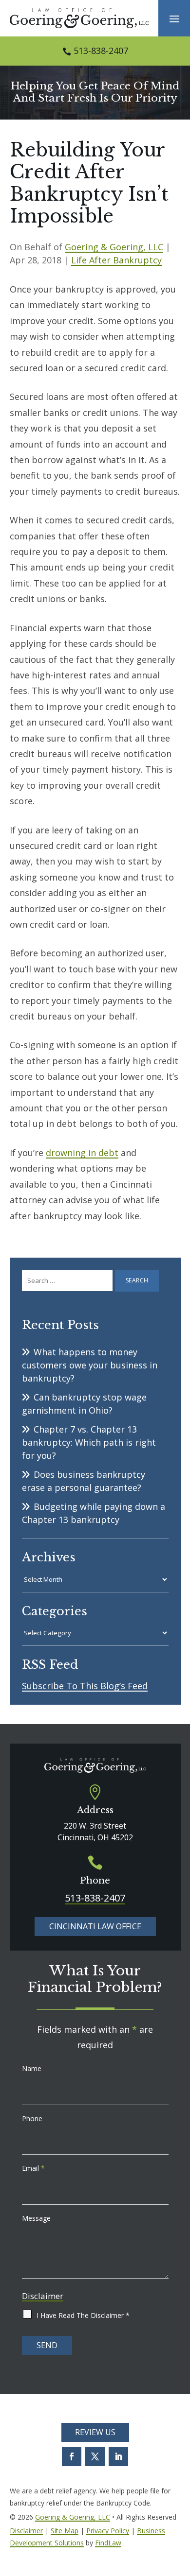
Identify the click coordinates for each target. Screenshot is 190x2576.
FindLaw (108, 2543)
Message (36, 2218)
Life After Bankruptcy (116, 260)
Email (33, 2168)
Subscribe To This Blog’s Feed (85, 1686)
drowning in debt (82, 1153)
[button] (174, 18)
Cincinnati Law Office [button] (95, 1926)
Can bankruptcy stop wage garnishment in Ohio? (84, 1404)
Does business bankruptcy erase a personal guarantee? (84, 1481)
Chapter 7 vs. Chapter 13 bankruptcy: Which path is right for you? (89, 1442)
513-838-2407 (101, 51)
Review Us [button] (95, 2432)
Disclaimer (43, 2296)
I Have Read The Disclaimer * (83, 2315)
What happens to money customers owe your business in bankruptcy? (90, 1365)
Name (32, 2068)
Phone (32, 2118)
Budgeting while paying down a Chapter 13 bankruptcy (94, 1513)
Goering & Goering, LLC (114, 247)
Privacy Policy (108, 2531)
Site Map (65, 2531)
